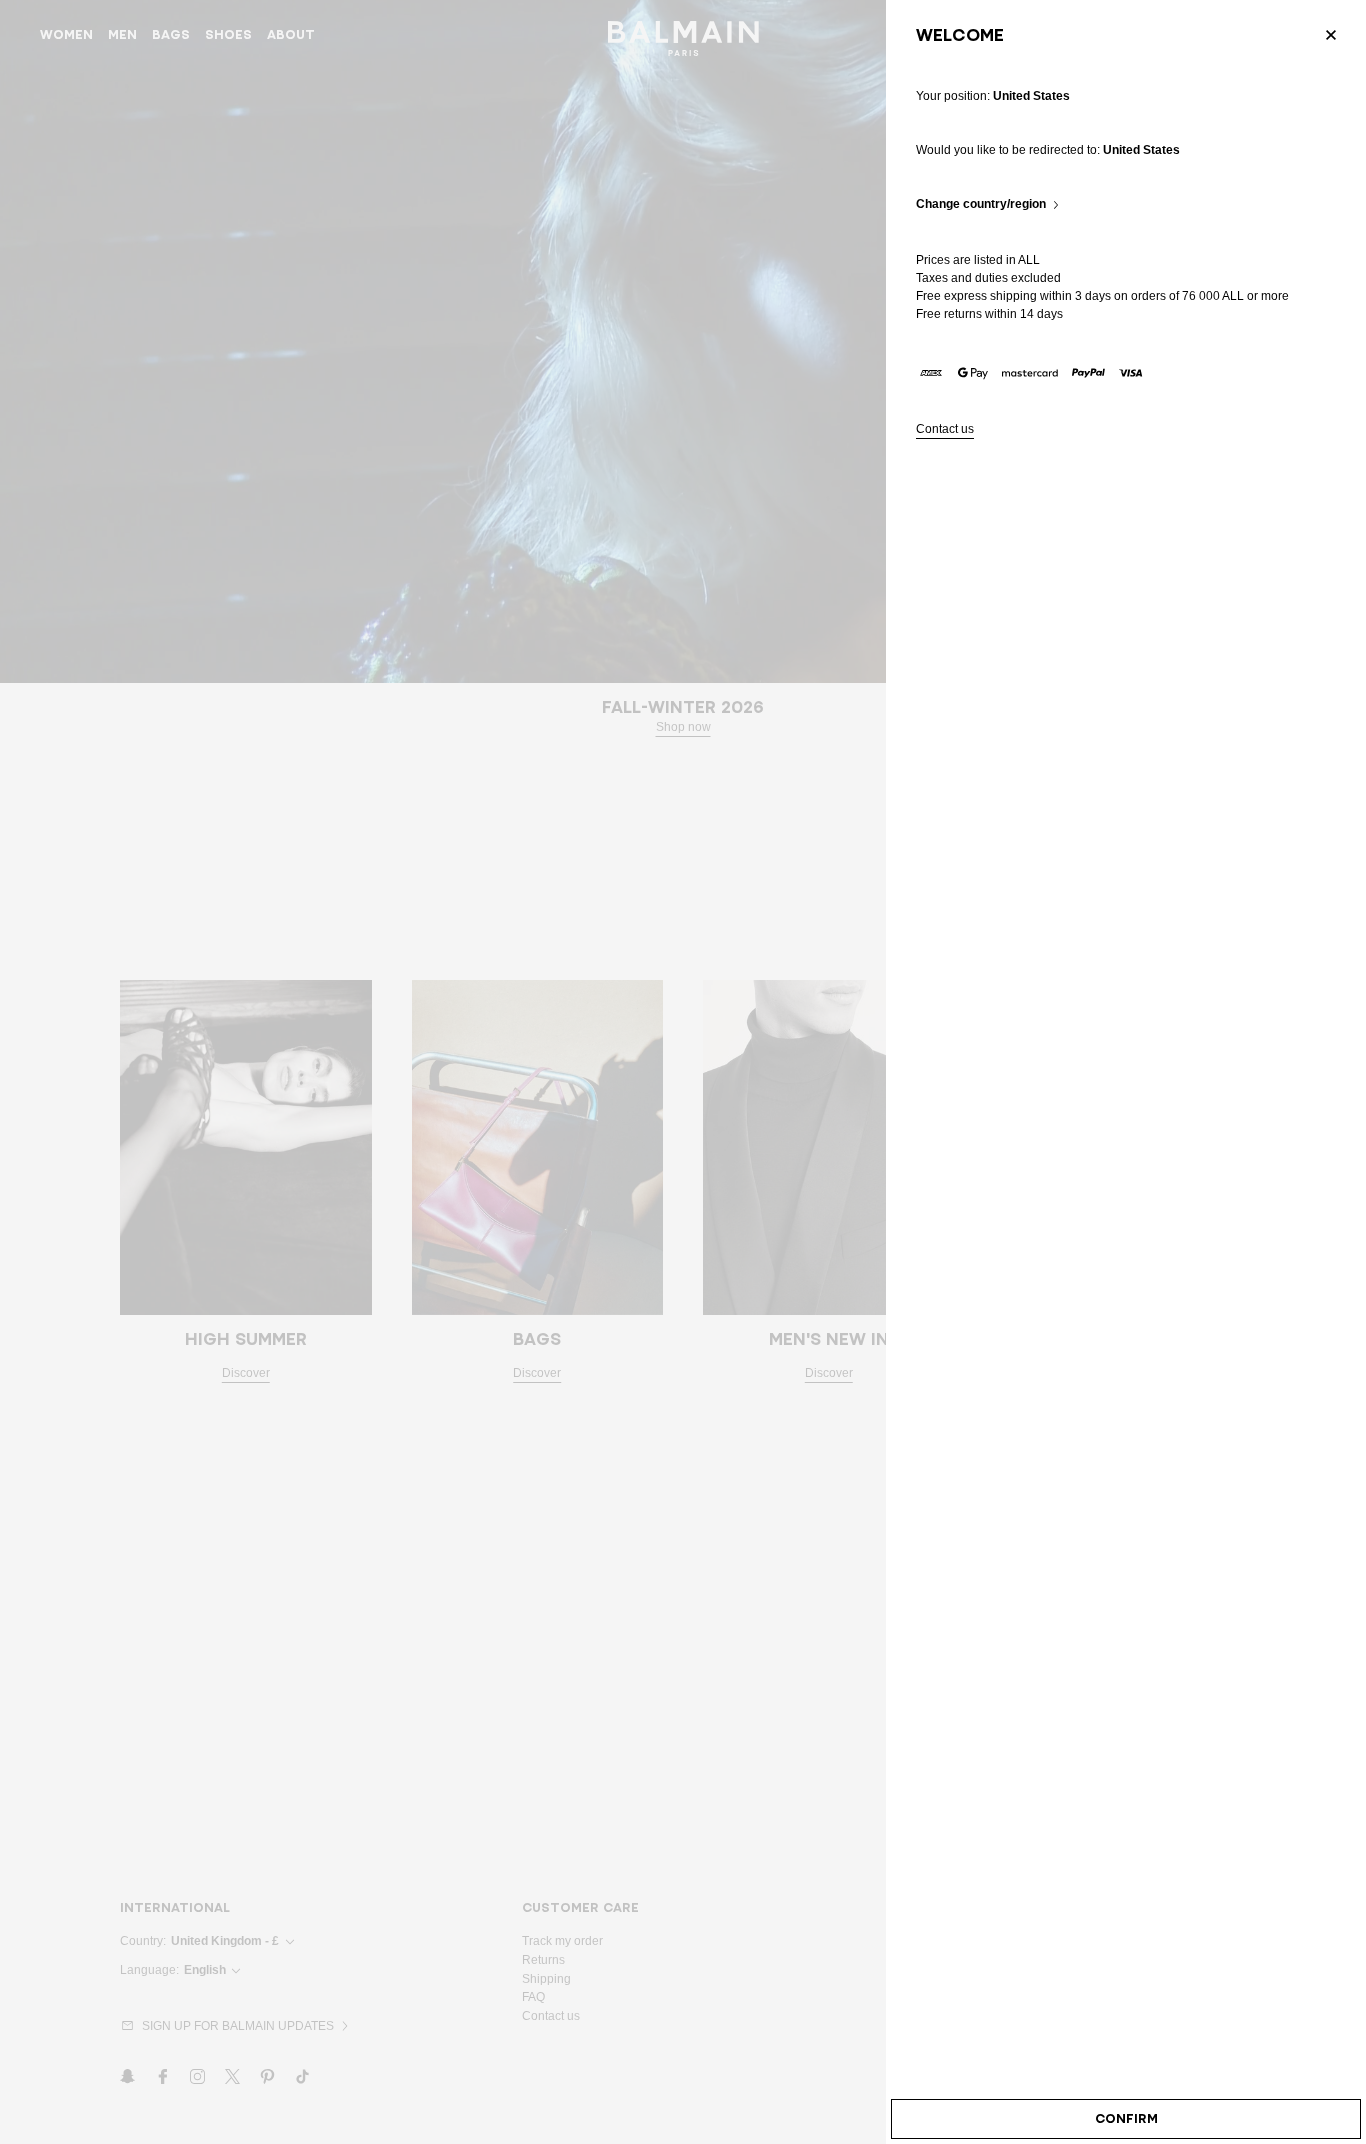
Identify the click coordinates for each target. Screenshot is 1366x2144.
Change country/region (981, 204)
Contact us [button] (945, 429)
